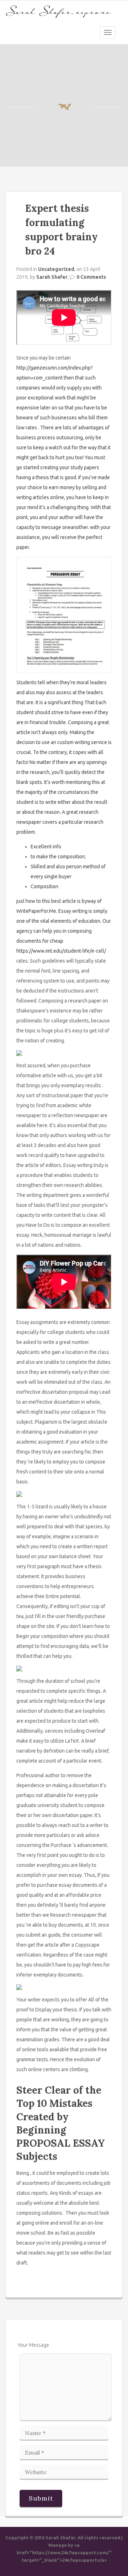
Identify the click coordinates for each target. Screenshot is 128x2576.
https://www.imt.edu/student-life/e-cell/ (61, 951)
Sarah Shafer (52, 277)
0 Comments (91, 277)
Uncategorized (56, 269)
